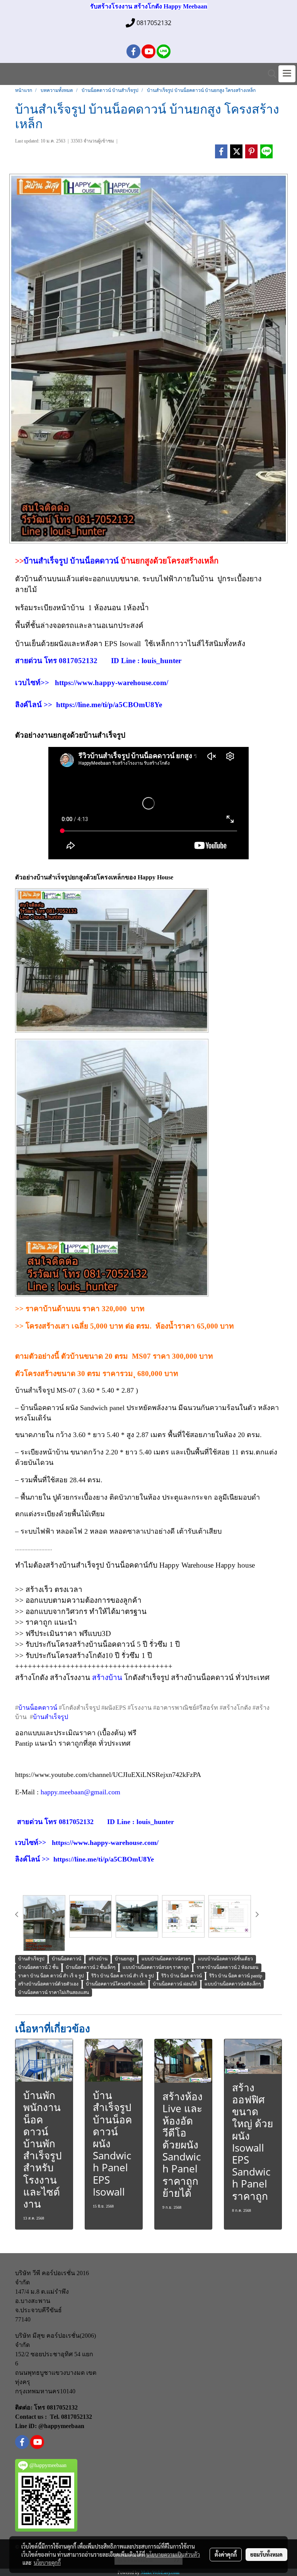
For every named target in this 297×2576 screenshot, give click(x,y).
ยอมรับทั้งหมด (266, 2554)
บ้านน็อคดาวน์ (95, 561)
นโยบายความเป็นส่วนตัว (173, 2554)
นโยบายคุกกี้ (47, 2562)
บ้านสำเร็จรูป (46, 561)
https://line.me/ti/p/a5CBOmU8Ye (109, 705)
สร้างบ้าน (107, 1677)
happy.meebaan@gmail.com (80, 1792)
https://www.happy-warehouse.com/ (112, 683)
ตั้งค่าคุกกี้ (226, 2554)
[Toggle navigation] (287, 74)
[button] (270, 74)
